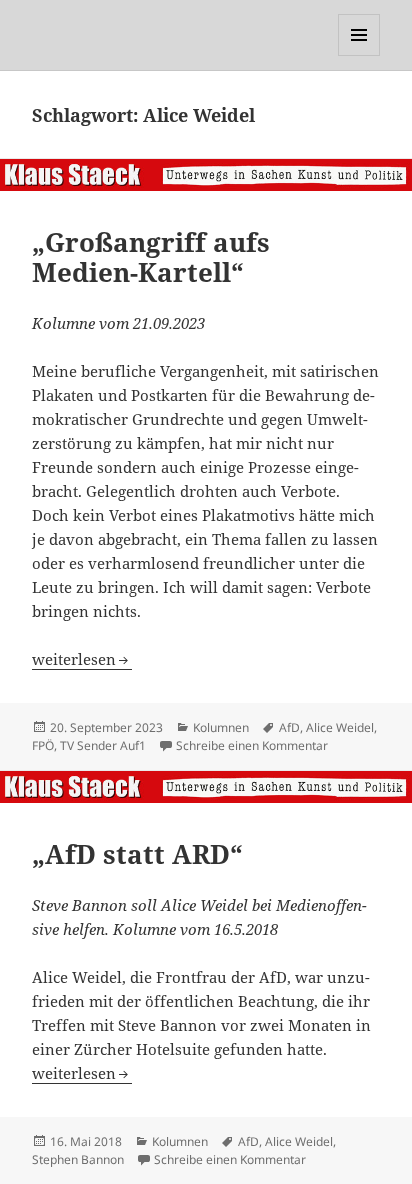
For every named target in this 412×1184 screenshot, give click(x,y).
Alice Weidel (340, 727)
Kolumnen (221, 727)
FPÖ (43, 745)
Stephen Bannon (78, 1159)
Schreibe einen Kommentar (252, 745)
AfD (289, 727)
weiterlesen (82, 659)
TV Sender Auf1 (103, 745)
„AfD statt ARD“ (137, 854)
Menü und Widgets (359, 55)
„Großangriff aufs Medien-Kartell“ (151, 257)
